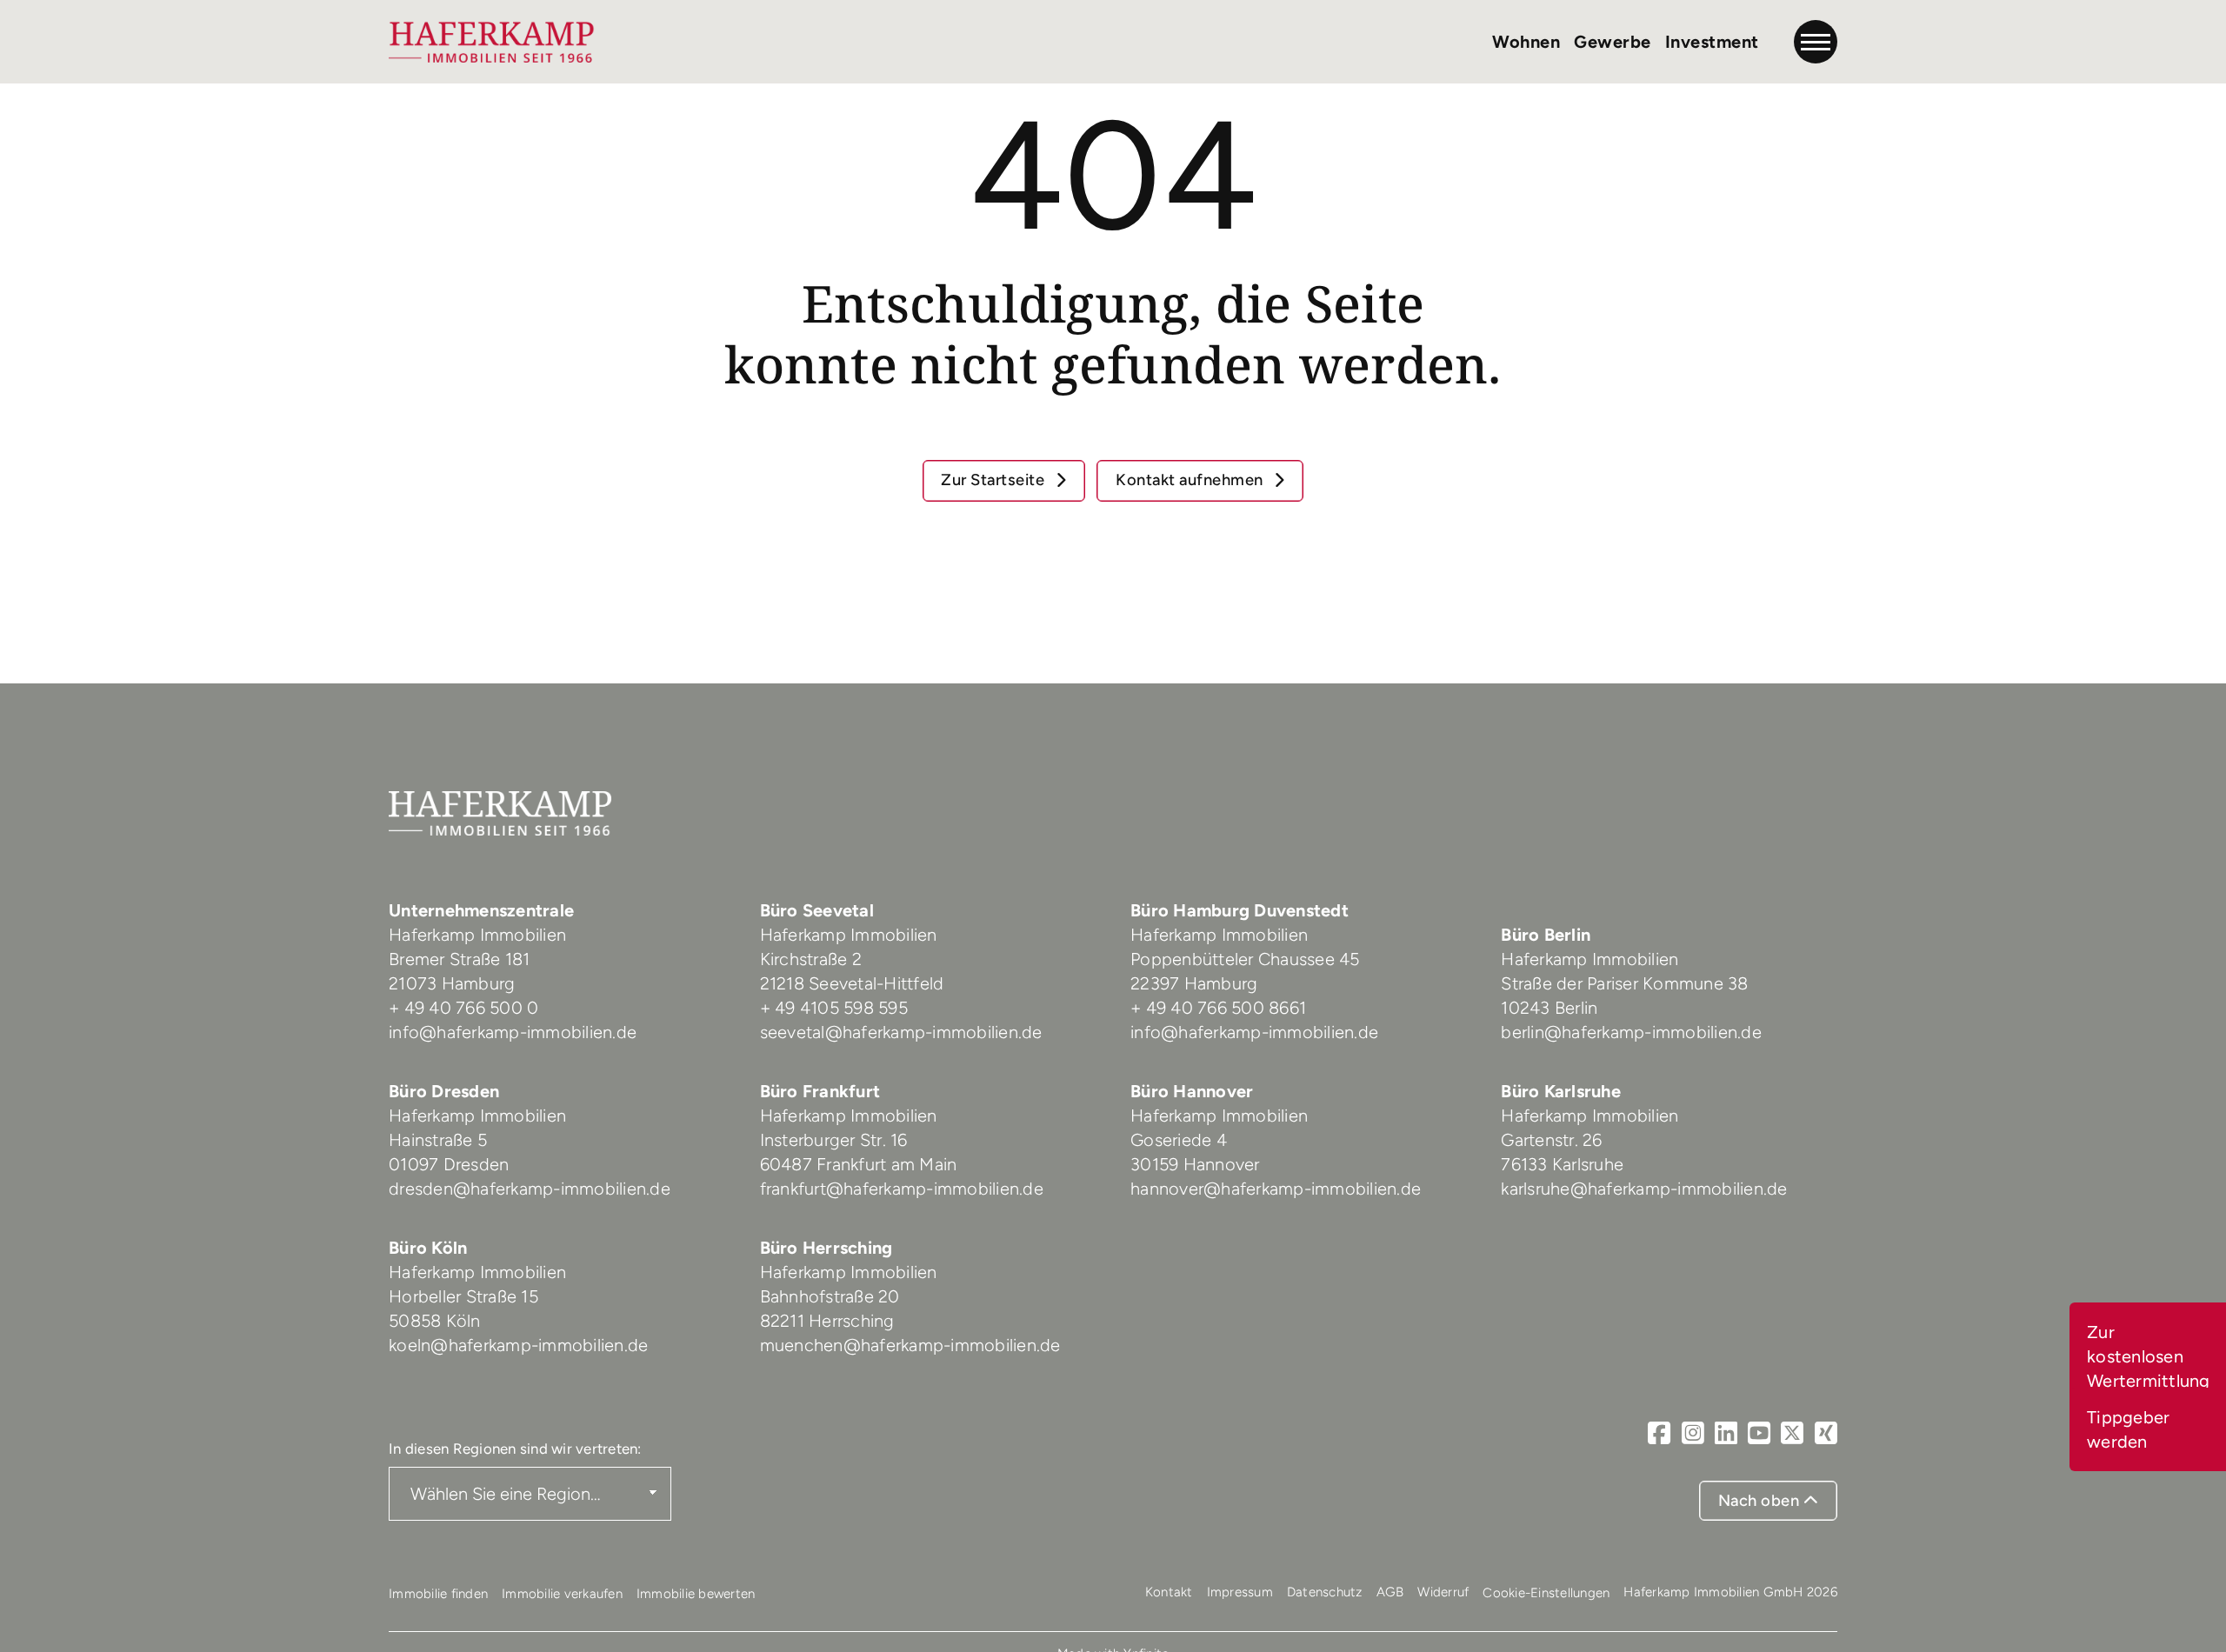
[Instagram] (1693, 1433)
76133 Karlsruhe (1562, 1164)
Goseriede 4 (1179, 1140)
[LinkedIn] (1726, 1433)
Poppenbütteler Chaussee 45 (1245, 959)
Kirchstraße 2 (813, 959)
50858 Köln (435, 1321)
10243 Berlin (1549, 1008)
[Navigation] (1816, 42)
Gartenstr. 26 (1551, 1140)
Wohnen (1526, 42)
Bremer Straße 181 (462, 959)
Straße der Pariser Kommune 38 (1624, 983)
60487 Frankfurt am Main (859, 1164)
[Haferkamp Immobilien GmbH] (492, 42)
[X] (1792, 1433)
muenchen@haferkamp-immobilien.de (910, 1345)
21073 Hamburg (454, 983)
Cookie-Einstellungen (1546, 1593)
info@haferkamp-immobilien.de (513, 1032)
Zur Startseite (995, 480)
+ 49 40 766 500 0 (463, 1008)
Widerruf (1443, 1592)
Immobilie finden (438, 1594)
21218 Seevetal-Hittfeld (852, 983)
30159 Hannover (1195, 1164)
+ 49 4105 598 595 (834, 1008)
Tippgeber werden (2128, 1429)
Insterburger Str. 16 (834, 1140)
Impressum (1240, 1592)
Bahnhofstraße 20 (830, 1296)
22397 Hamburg (1194, 983)
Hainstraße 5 (438, 1140)
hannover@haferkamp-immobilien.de (1276, 1189)
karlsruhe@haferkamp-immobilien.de (1644, 1189)
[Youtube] (1759, 1433)
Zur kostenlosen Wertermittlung (2149, 1356)
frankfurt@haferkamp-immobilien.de (902, 1189)
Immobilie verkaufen (562, 1594)
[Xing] (1826, 1433)
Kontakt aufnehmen (1191, 480)
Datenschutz (1325, 1592)
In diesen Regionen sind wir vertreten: (515, 1449)
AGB (1390, 1592)
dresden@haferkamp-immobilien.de (530, 1189)
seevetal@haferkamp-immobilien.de (901, 1032)
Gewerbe (1613, 42)
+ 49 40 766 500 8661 (1218, 1008)
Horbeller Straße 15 (463, 1296)
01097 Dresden (449, 1164)
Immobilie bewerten (696, 1594)
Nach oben (1761, 1501)
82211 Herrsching (827, 1321)
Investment (1712, 42)
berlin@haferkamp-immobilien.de (1631, 1032)
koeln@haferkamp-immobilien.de (518, 1345)
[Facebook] (1659, 1433)
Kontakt (1169, 1592)
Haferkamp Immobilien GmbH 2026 (1730, 1592)
